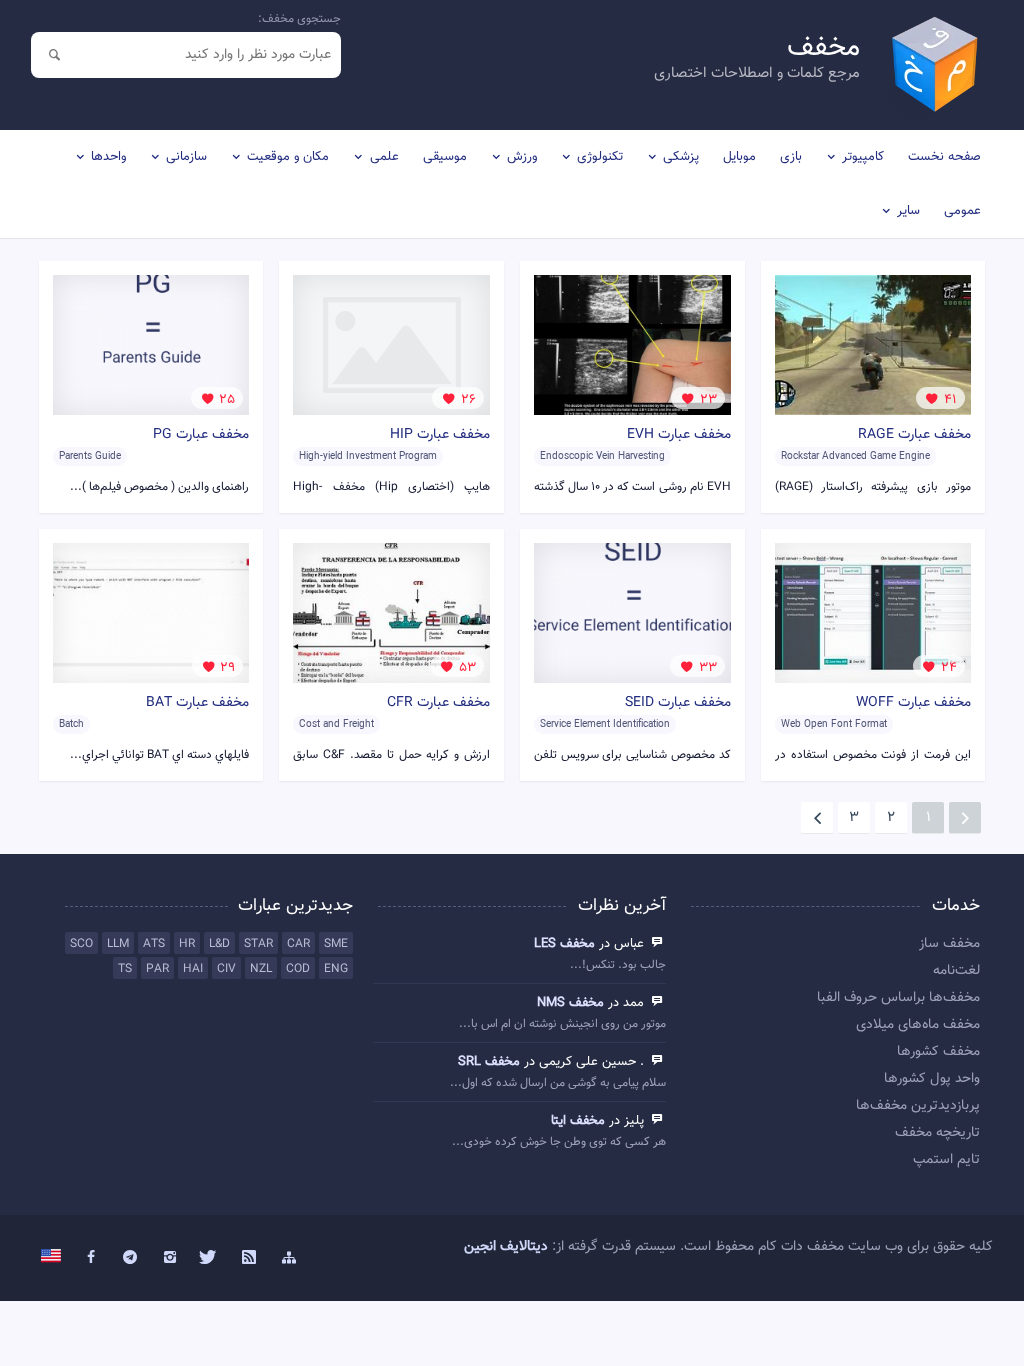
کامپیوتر (863, 157)
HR (187, 944)
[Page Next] (817, 818)
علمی (384, 157)
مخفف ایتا (578, 1121)
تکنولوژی (600, 157)
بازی (791, 157)
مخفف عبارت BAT (197, 703)
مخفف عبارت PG (201, 435)
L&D (219, 944)
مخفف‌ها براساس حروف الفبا (898, 998)
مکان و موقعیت (288, 157)
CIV (226, 969)
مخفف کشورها (938, 1052)
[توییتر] (210, 1258)
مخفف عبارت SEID (678, 703)
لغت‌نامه (956, 971)
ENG (336, 969)
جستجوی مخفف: (299, 19)
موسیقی (445, 157)
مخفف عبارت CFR (438, 703)
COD (298, 969)
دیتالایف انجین (506, 1247)
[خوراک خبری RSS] (249, 1258)
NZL (261, 969)
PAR (157, 969)
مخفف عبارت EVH (679, 435)
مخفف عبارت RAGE (914, 435)
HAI (193, 969)
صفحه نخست (944, 157)
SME (336, 944)
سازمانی (186, 157)
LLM (118, 944)
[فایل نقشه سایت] (289, 1258)
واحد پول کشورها (931, 1079)
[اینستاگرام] (170, 1258)
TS (125, 969)
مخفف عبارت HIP (440, 435)
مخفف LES (564, 944)
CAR (298, 944)
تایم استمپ (946, 1160)
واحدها (108, 157)
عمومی (962, 211)
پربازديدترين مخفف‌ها (917, 1106)
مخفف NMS (570, 1003)
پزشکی (681, 157)
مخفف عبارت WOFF (913, 703)
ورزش (522, 157)
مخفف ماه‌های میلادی (917, 1025)
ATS (154, 944)
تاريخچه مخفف (937, 1133)
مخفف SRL (489, 1062)
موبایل (739, 157)
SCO (81, 944)
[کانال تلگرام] (130, 1258)
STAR (258, 944)
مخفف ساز (949, 944)
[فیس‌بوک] (91, 1258)
